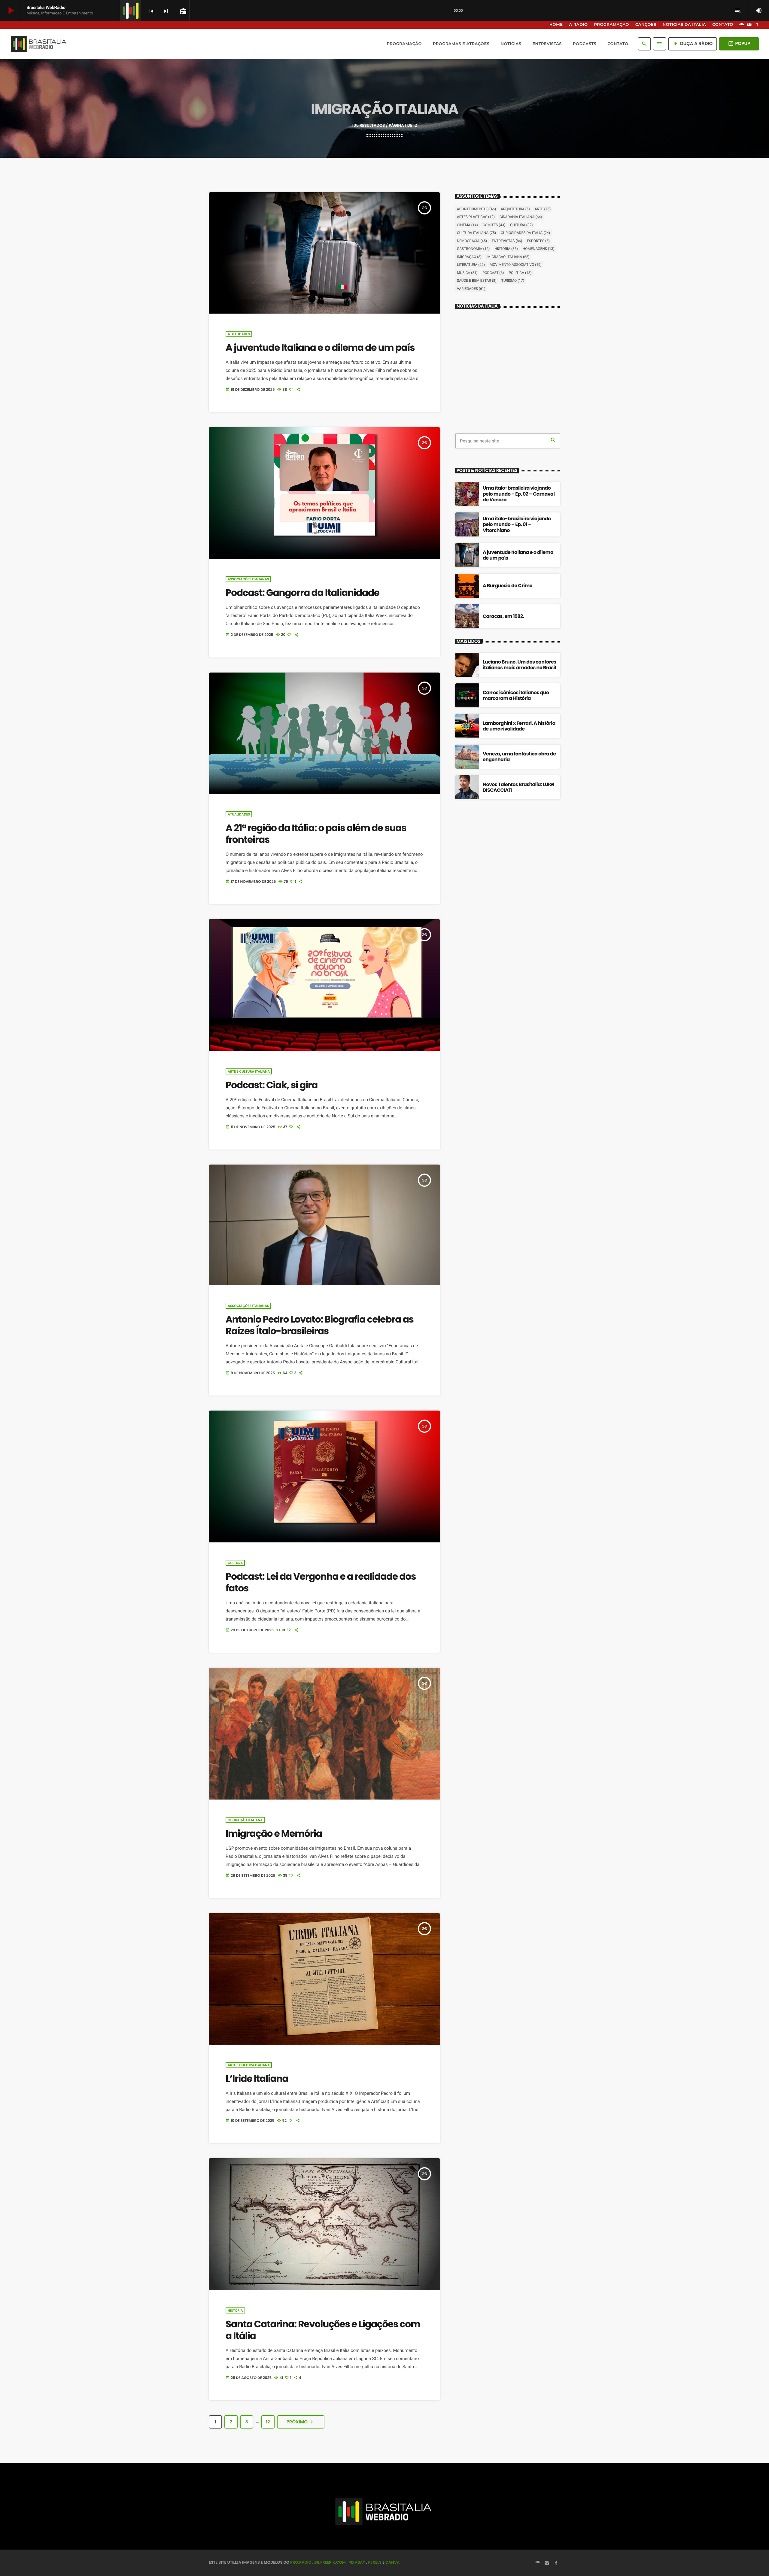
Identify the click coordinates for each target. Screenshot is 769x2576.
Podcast (493, 273)
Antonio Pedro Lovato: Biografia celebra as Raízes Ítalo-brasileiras (320, 1325)
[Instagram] (749, 25)
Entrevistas (507, 241)
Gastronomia (473, 249)
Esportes (538, 241)
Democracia (472, 241)
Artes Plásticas (476, 217)
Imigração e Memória (274, 1833)
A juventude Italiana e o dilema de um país (320, 348)
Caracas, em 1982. (503, 616)
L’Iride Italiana (257, 2079)
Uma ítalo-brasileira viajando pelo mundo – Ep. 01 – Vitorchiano (517, 524)
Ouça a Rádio (693, 44)
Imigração (469, 257)
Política (520, 273)
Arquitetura (515, 209)
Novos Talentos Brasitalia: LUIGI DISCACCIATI (518, 787)
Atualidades (239, 334)
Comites (494, 225)
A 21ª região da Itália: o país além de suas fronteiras (316, 834)
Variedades (471, 289)
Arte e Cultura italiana (249, 1071)
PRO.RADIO (301, 2562)
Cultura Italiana (476, 233)
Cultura (235, 1563)
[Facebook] (757, 25)
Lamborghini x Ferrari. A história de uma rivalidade (519, 726)
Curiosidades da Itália (525, 233)
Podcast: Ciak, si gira (272, 1085)
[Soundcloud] (742, 25)
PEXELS (375, 2562)
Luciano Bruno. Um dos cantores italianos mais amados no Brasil (520, 665)
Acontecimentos (476, 209)
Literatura (471, 265)
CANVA (392, 2562)
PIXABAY (357, 2562)
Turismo (513, 281)
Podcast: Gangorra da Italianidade (302, 593)
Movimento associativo (516, 265)
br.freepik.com (330, 2562)
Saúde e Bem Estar (477, 281)
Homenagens (539, 249)
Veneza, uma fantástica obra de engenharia (519, 757)
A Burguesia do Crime (508, 586)
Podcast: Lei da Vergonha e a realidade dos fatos (321, 1582)
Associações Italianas (248, 579)
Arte (543, 209)
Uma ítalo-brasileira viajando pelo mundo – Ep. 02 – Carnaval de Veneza (519, 494)
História (235, 2310)
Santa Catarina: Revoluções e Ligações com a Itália (323, 2330)
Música (467, 273)
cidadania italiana (521, 217)
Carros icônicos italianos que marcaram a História (516, 695)
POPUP (739, 44)
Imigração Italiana (245, 1820)
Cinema (467, 225)
